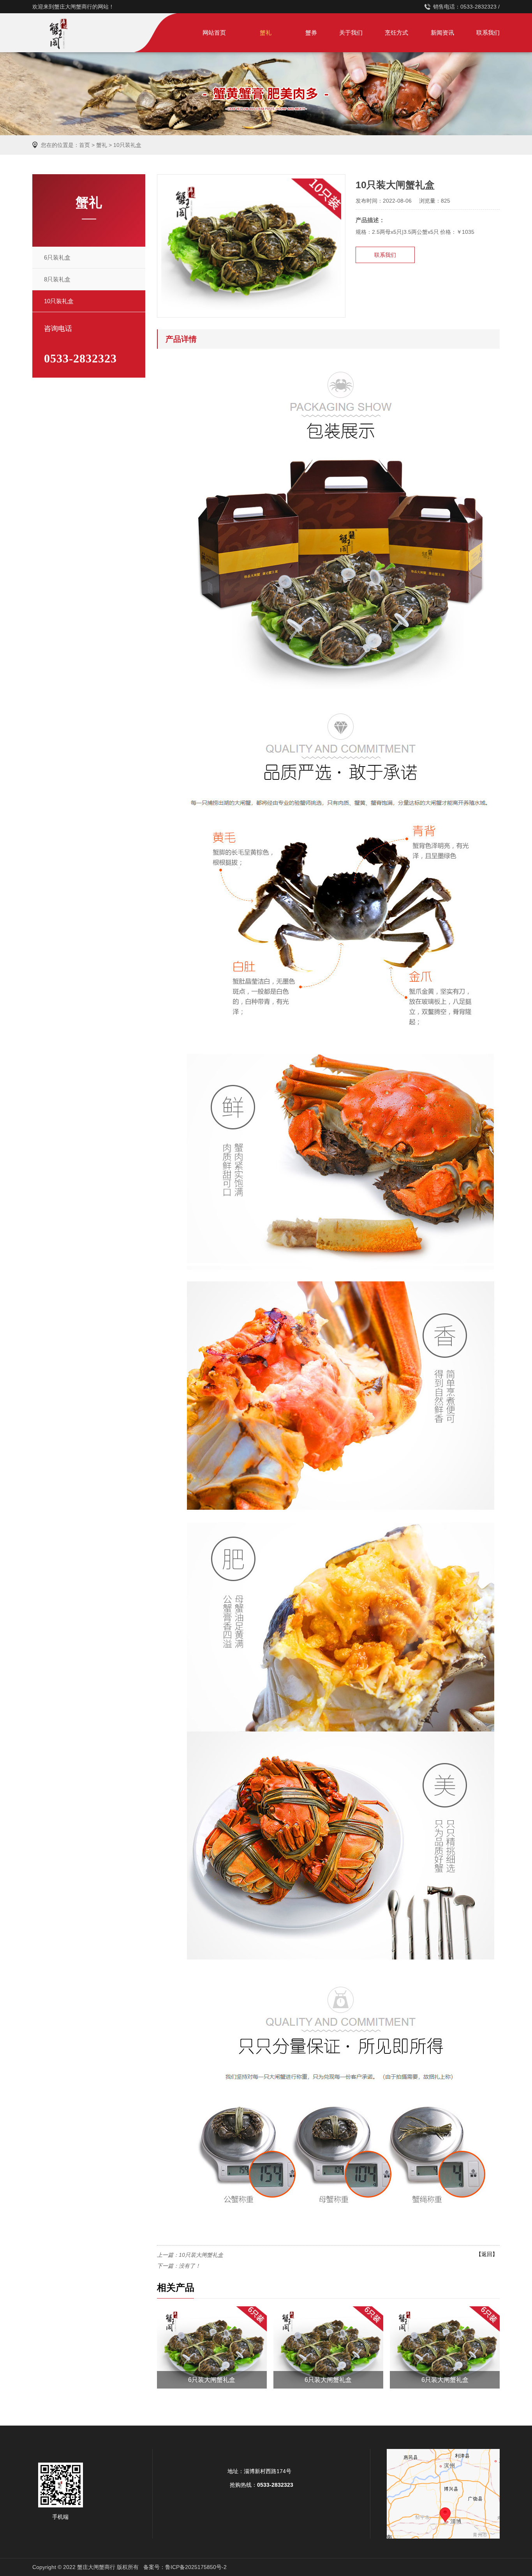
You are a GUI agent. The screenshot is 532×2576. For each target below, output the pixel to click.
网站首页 (214, 33)
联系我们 (488, 33)
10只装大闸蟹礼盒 (201, 2255)
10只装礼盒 (127, 145)
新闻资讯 (442, 33)
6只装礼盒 (57, 257)
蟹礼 (266, 33)
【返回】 (487, 2254)
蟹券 (311, 33)
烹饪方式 (396, 33)
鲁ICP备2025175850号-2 (196, 2567)
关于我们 (351, 33)
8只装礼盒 (57, 279)
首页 (85, 145)
